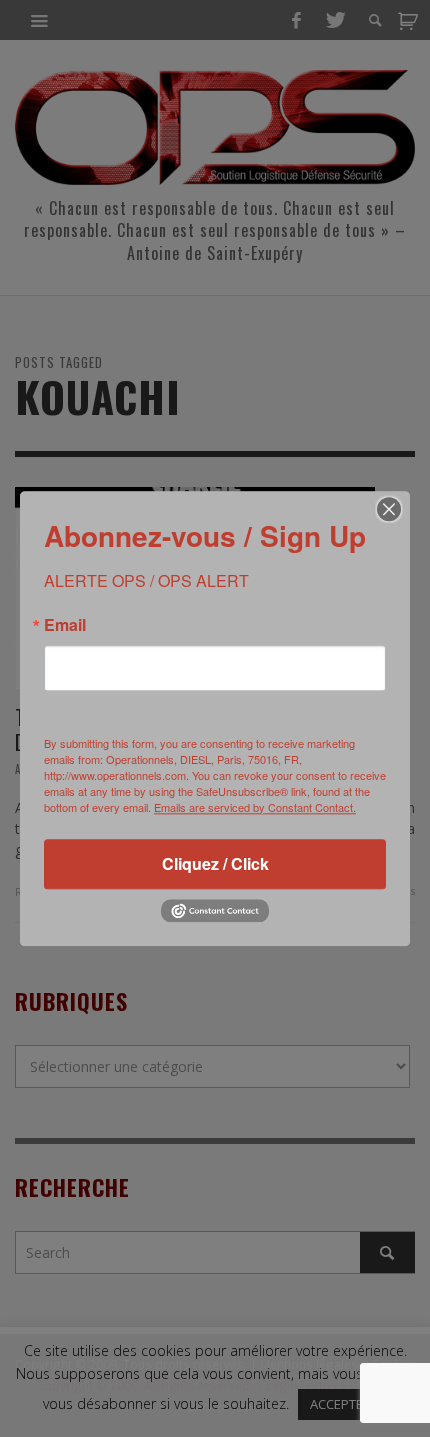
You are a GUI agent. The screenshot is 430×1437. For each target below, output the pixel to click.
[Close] (389, 509)
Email (65, 625)
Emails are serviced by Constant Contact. (255, 807)
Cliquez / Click (215, 863)
